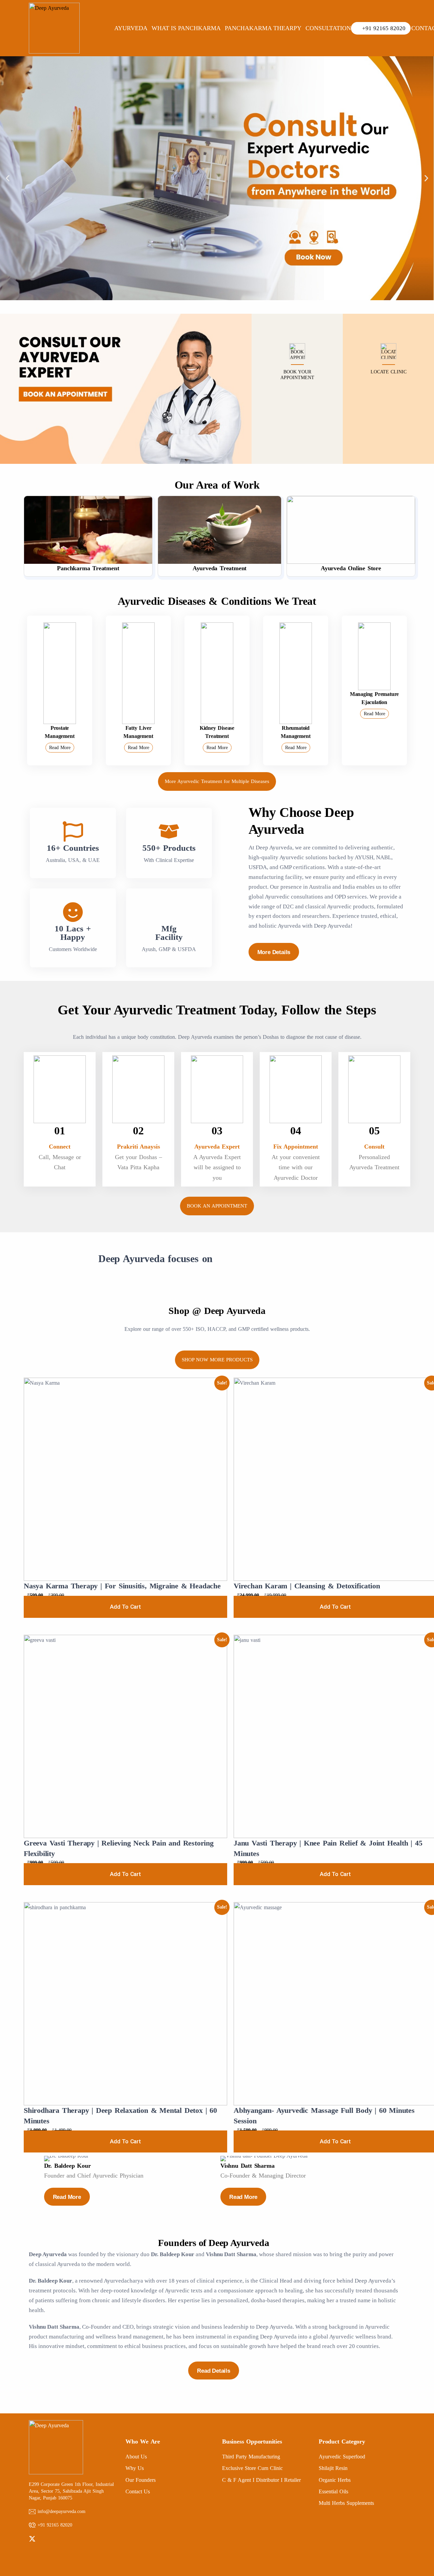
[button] (8, 178)
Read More (60, 748)
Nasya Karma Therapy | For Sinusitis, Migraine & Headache (122, 1586)
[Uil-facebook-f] (43, 2539)
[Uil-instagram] (54, 2539)
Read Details (214, 2371)
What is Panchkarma (186, 28)
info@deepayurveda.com (62, 2511)
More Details (274, 952)
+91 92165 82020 (55, 2525)
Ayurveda (131, 28)
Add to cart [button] (125, 1607)
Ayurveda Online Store (351, 568)
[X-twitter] (32, 2539)
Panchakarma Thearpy (263, 28)
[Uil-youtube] (65, 2539)
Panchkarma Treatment (88, 568)
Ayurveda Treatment (220, 568)
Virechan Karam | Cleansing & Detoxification (307, 1586)
